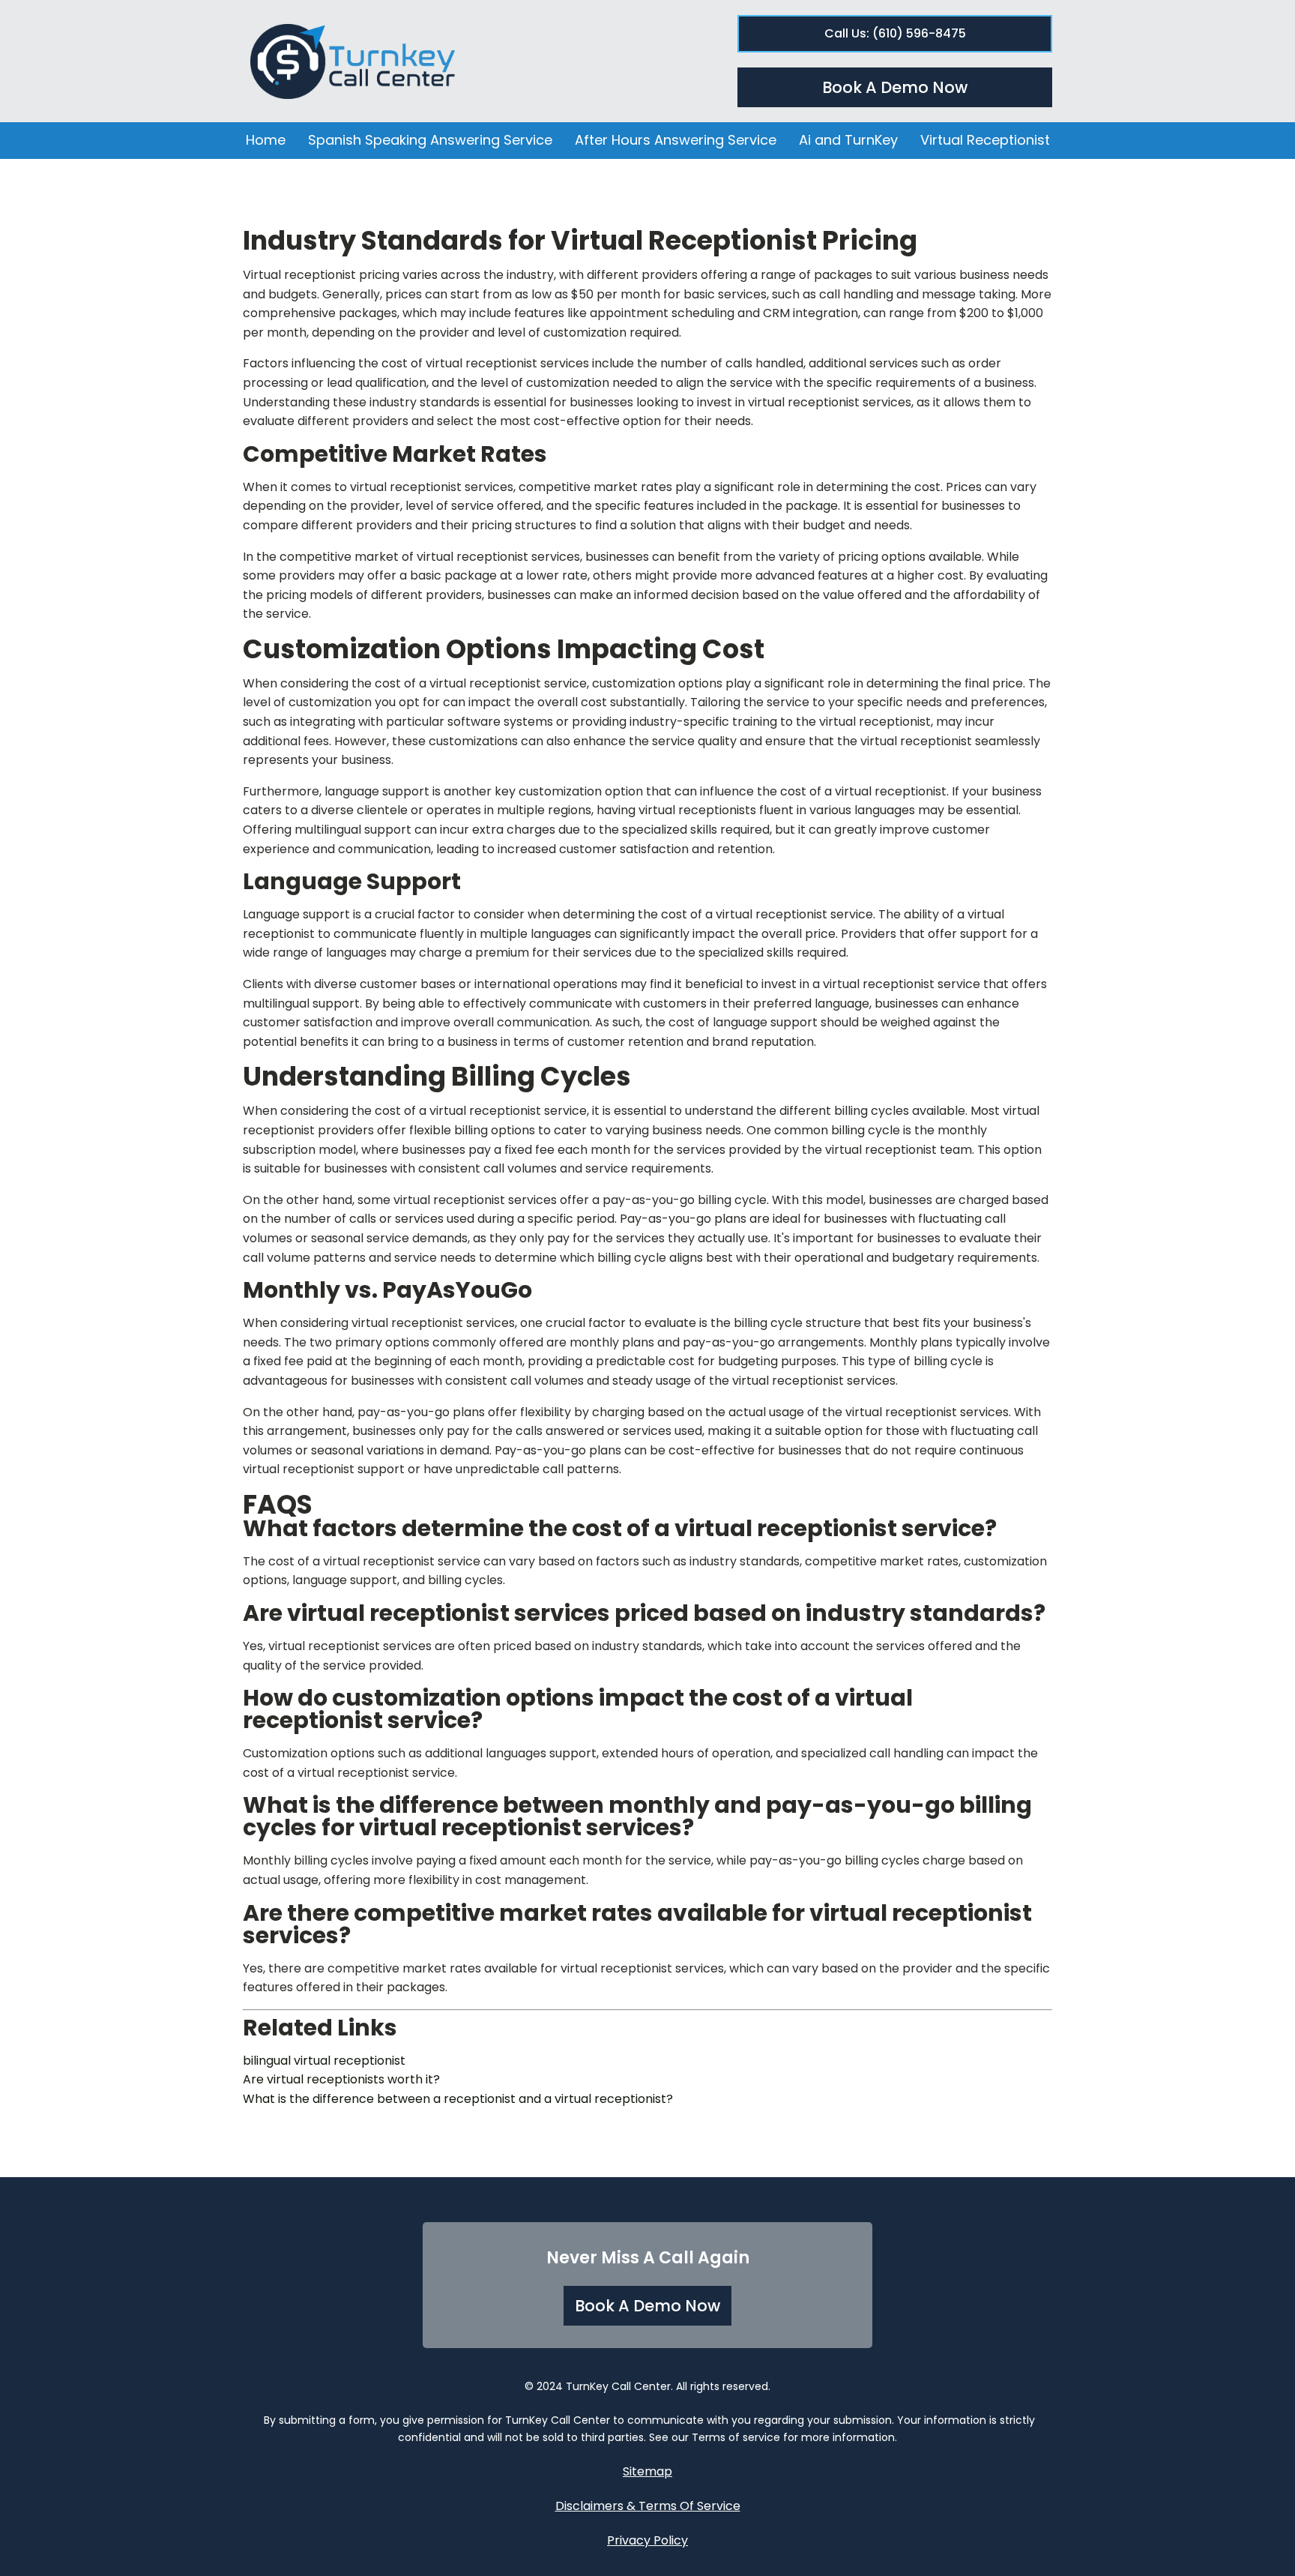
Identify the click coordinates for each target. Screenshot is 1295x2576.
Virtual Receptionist (985, 140)
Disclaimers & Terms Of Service (648, 2506)
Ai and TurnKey (848, 140)
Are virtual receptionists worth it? (341, 2079)
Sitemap (647, 2471)
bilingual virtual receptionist (324, 2061)
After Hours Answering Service (676, 140)
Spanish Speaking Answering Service (430, 140)
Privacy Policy (647, 2540)
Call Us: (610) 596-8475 (895, 33)
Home (266, 140)
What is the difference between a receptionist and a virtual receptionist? (458, 2099)
